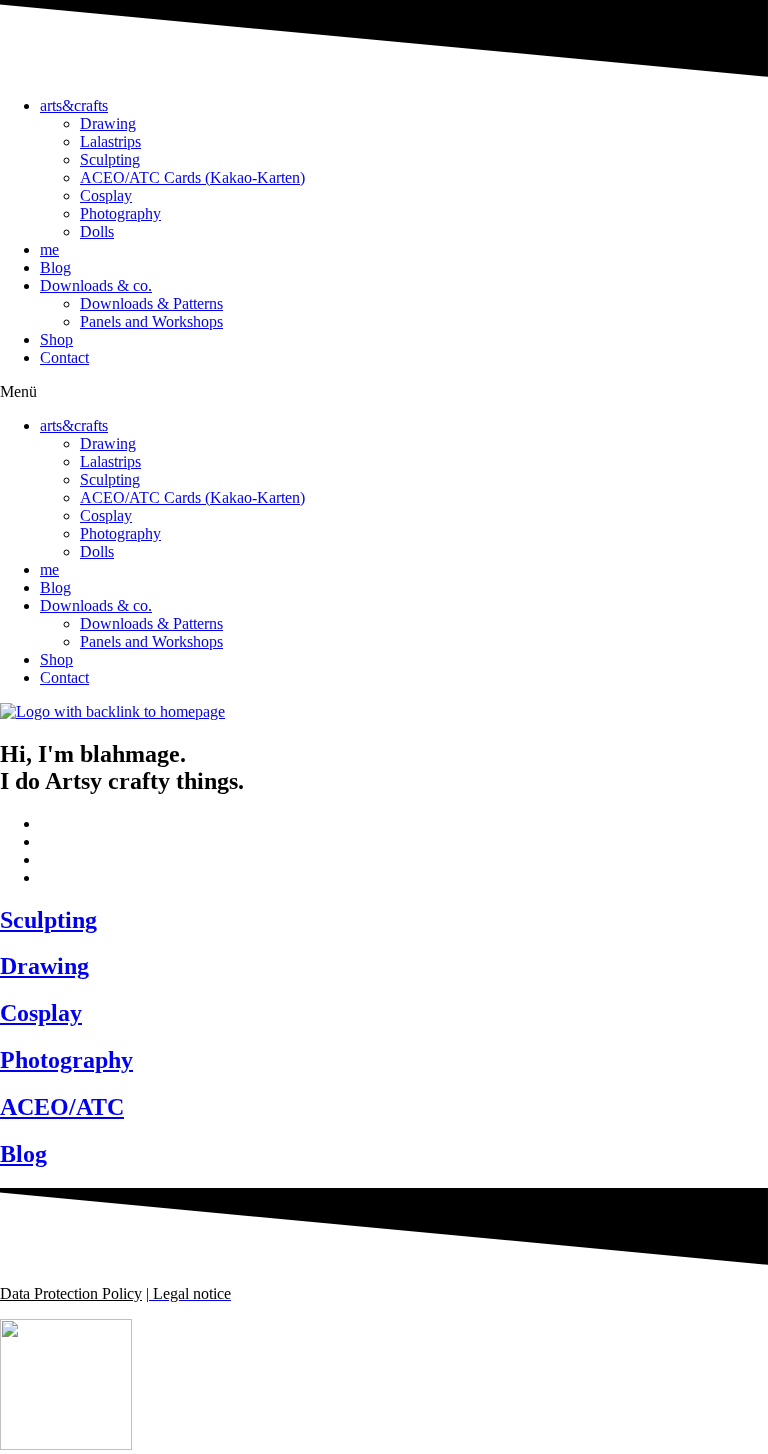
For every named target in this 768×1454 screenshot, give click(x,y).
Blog (55, 267)
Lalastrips (110, 141)
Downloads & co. (96, 285)
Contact (64, 357)
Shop (56, 339)
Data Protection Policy (71, 1293)
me (49, 249)
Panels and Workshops (151, 321)
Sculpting (110, 159)
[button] (384, 392)
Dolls (97, 231)
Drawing (108, 123)
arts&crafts (74, 105)
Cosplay (106, 195)
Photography (120, 213)
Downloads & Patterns (151, 303)
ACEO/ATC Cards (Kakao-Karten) (192, 177)
